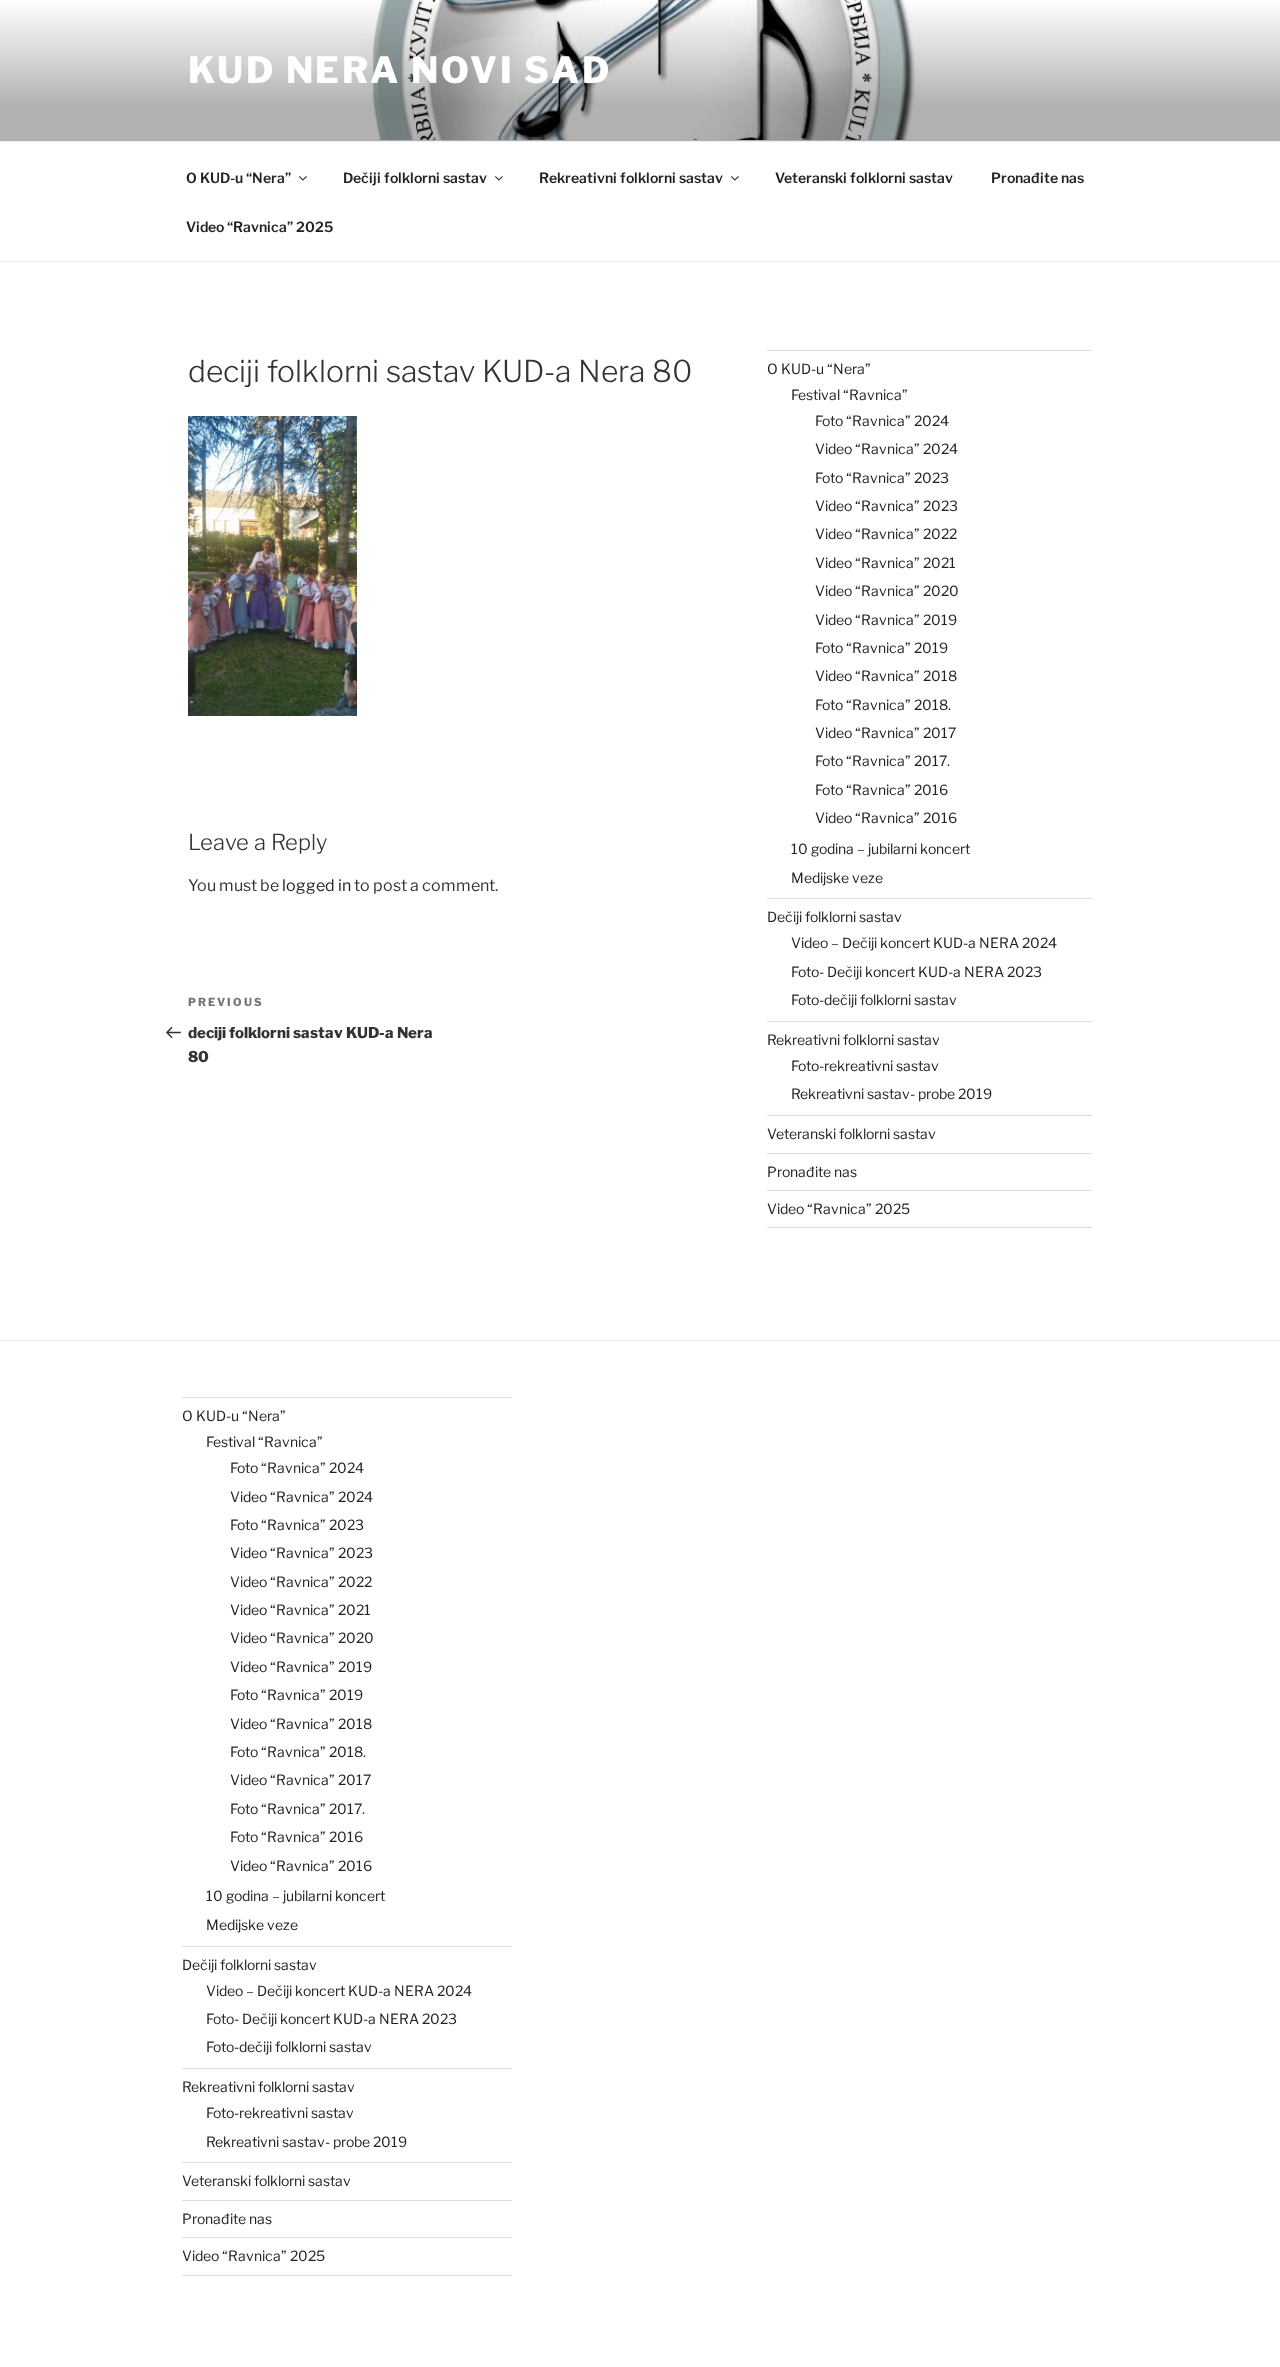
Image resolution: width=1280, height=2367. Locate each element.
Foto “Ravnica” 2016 (881, 789)
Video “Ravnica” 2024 (886, 448)
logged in (316, 885)
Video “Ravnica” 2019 (886, 619)
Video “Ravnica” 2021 (885, 562)
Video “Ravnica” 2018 (886, 675)
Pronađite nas (1037, 177)
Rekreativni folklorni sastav (631, 177)
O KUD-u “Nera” (238, 177)
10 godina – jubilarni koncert (880, 848)
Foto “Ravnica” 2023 (882, 477)
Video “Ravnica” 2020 (887, 590)
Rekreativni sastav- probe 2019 (891, 1093)
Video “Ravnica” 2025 (259, 226)
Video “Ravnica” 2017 (885, 732)
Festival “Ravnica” (849, 394)
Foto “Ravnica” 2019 (881, 647)
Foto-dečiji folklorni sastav (874, 999)
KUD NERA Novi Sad (400, 70)
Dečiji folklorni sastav (415, 177)
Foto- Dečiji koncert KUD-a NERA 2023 (916, 971)
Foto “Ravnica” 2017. (882, 760)
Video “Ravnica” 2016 (886, 817)
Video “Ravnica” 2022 (886, 533)
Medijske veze (837, 877)
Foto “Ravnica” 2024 (882, 420)
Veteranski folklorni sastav (864, 177)
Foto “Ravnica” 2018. (883, 704)
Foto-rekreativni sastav (865, 1065)
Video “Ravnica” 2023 (886, 505)
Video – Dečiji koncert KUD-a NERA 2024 (924, 942)
